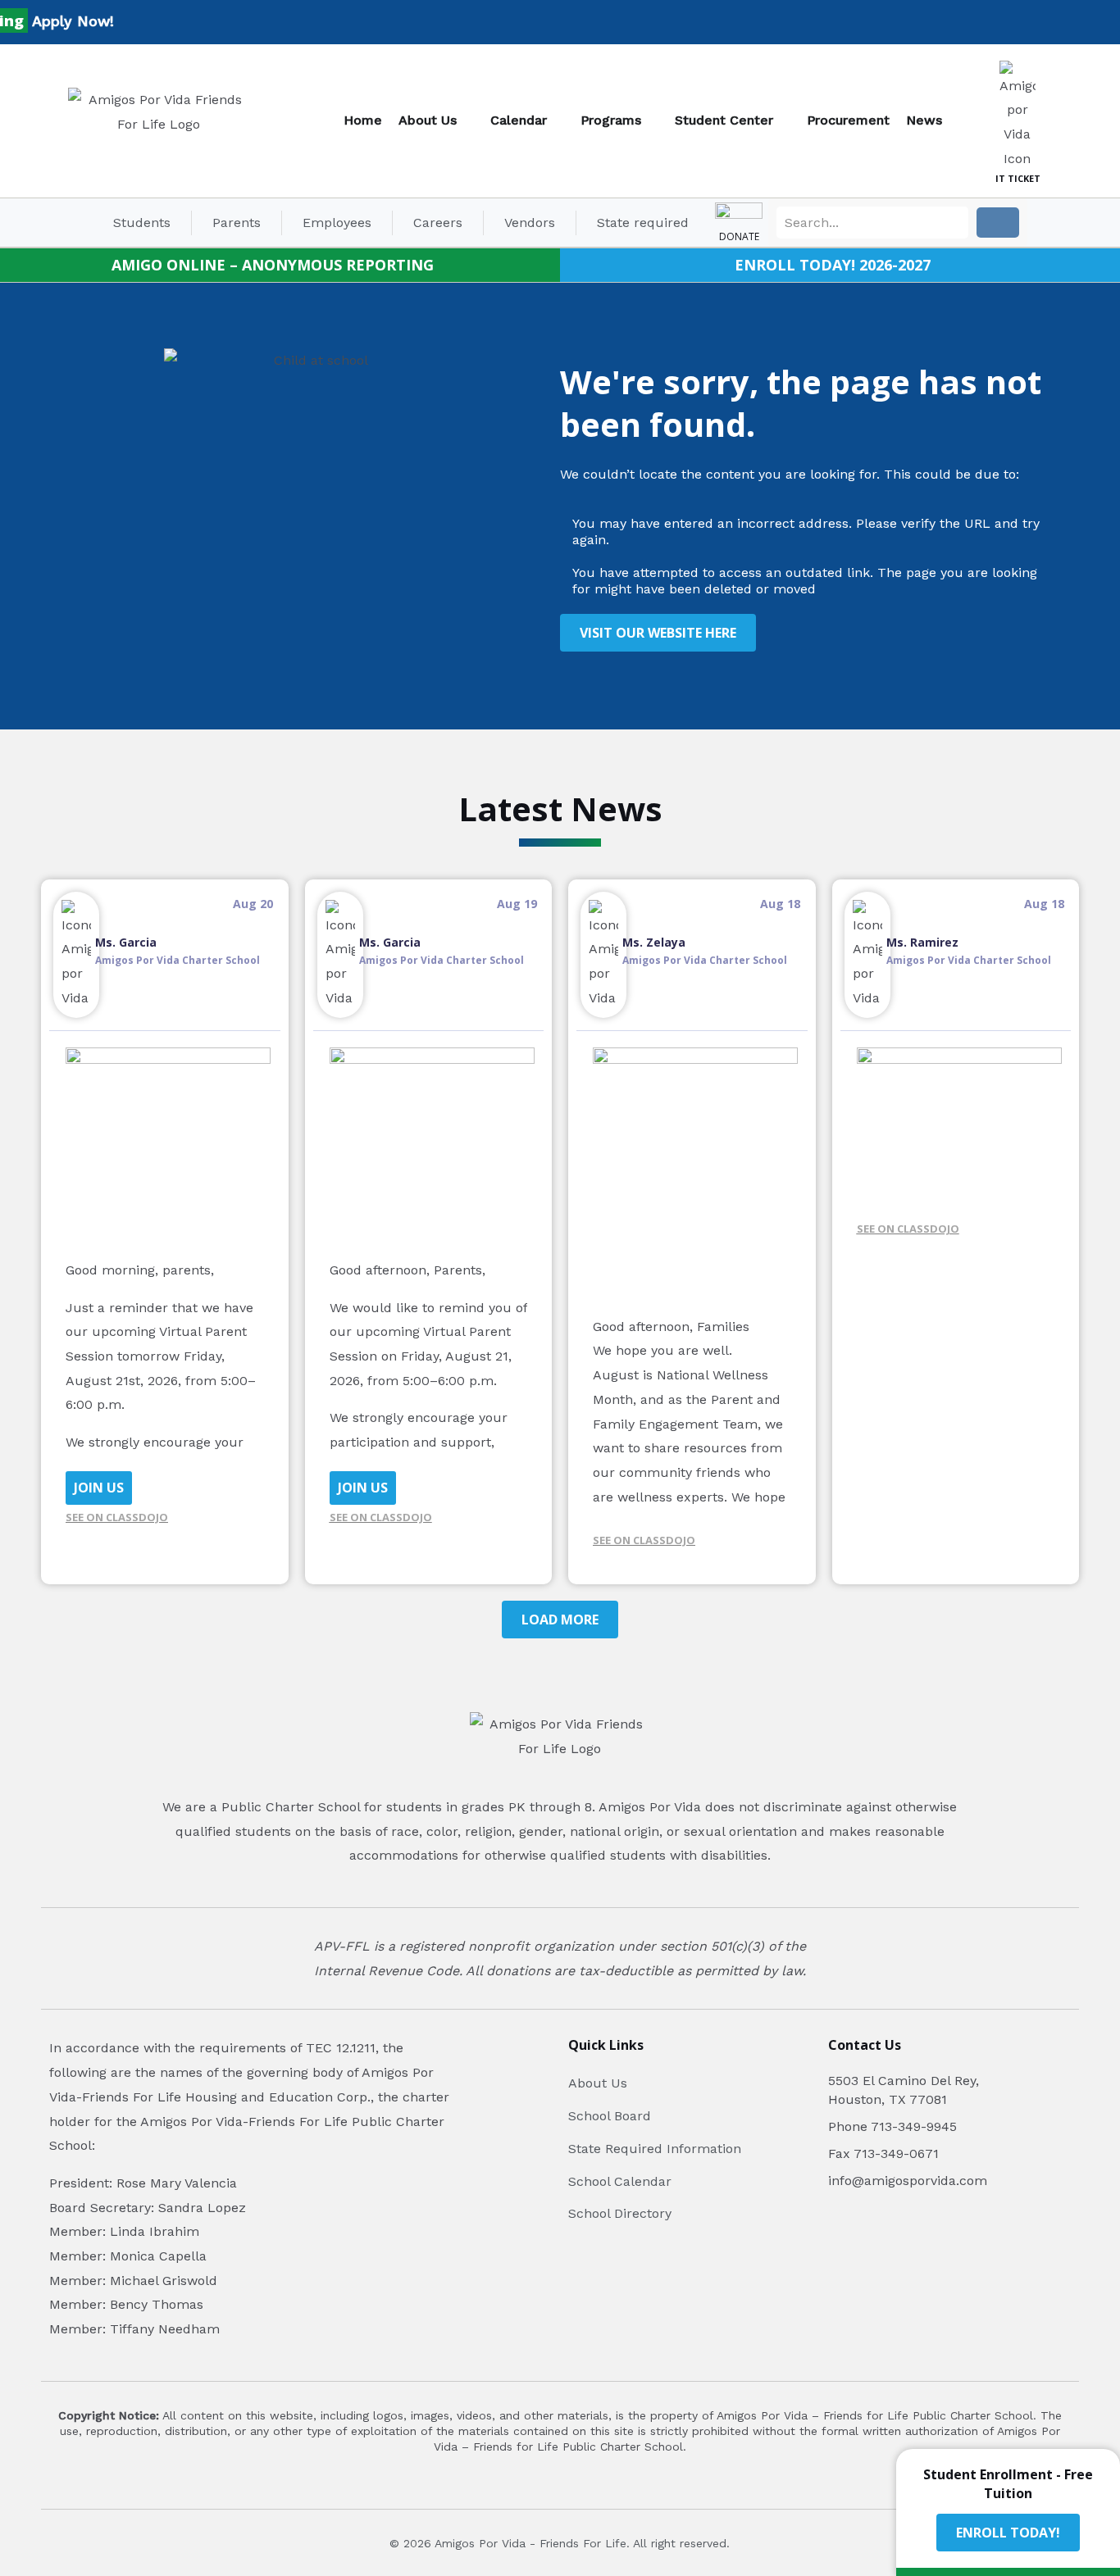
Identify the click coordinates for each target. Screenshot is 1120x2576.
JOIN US (99, 1488)
